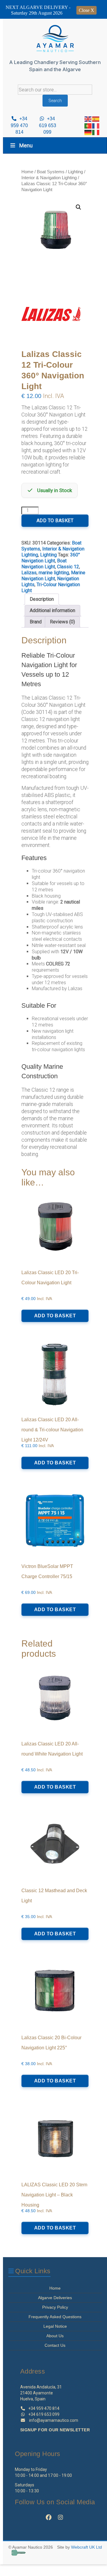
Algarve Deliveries (55, 2298)
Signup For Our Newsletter (55, 2430)
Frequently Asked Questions (55, 2317)
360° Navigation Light (51, 558)
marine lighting (54, 573)
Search (55, 101)
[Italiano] (96, 132)
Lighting (75, 172)
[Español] (96, 119)
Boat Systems (51, 172)
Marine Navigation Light (53, 576)
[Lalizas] (51, 316)
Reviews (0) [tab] (62, 622)
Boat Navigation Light (44, 564)
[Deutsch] (88, 132)
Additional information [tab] (52, 610)
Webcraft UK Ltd (86, 2547)
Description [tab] (42, 599)
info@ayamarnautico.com (54, 2420)
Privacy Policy (55, 2307)
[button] (78, 207)
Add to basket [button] (55, 1316)
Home (27, 172)
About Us (55, 2336)
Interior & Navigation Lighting (49, 178)
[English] (88, 119)
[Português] (88, 125)
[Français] (96, 125)
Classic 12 (68, 567)
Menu (26, 145)
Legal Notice (55, 2326)
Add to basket (55, 521)
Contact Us (55, 2345)
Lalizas (29, 573)
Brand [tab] (36, 622)
